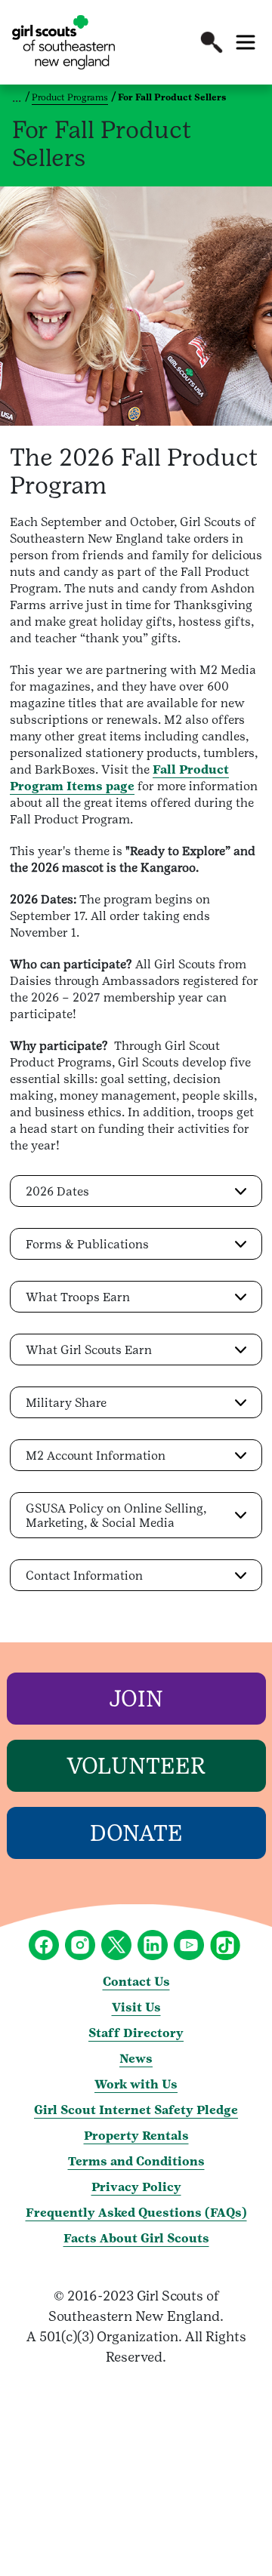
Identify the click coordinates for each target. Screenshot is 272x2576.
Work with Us (136, 2084)
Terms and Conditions (136, 2161)
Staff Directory (136, 2033)
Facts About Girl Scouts (136, 2238)
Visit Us (136, 2007)
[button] (212, 42)
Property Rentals (136, 2136)
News (136, 2059)
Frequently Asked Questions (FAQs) (136, 2213)
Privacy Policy (136, 2187)
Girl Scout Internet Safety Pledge (136, 2110)
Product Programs (70, 97)
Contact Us (136, 1982)
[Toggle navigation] (246, 42)
